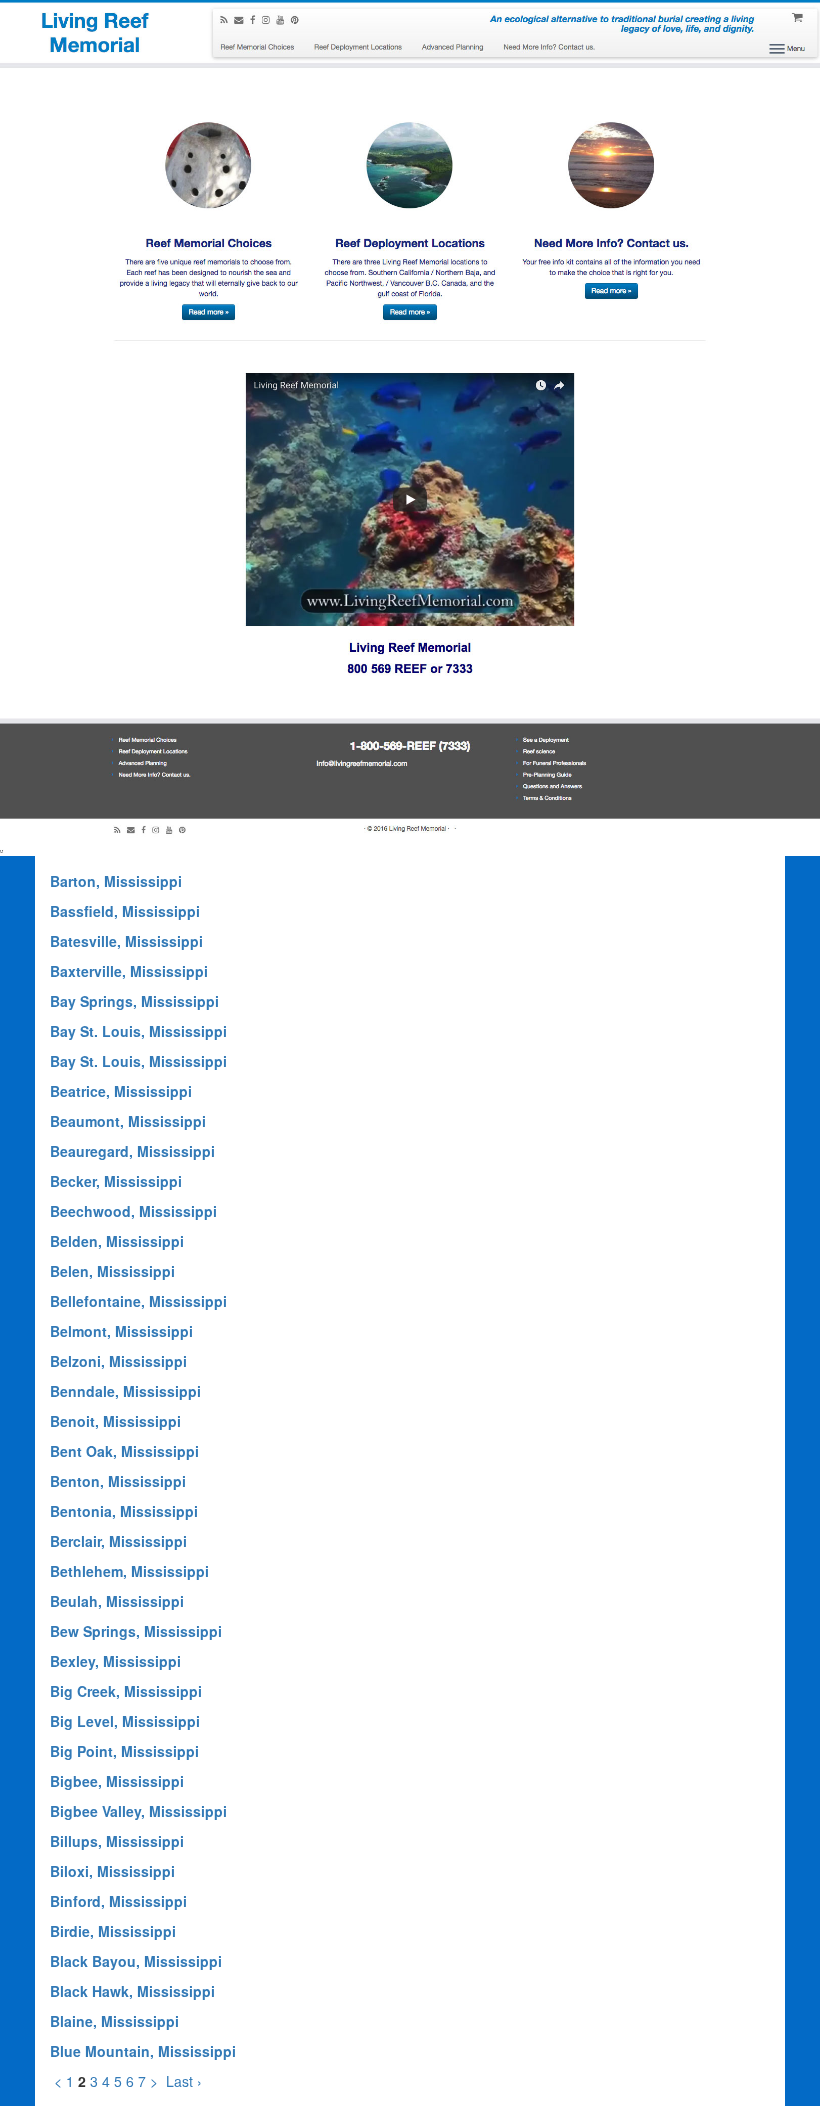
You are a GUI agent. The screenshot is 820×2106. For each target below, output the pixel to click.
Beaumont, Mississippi (128, 1121)
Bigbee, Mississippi (117, 1781)
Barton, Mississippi (116, 881)
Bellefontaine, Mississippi (138, 1301)
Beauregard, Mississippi (132, 1151)
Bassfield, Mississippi (125, 911)
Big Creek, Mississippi (126, 1691)
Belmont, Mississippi (121, 1331)
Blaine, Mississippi (114, 2021)
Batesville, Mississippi (126, 941)
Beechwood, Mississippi (133, 1211)
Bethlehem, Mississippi (129, 1571)
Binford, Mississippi (118, 1901)
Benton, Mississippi (118, 1481)
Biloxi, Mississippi (112, 1871)
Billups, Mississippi (117, 1841)
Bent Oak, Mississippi (124, 1451)
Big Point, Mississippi (124, 1751)
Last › (184, 2081)
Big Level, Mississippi (125, 1721)
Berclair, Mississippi (118, 1541)
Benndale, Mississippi (125, 1391)
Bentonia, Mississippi (124, 1511)
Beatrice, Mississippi (121, 1091)
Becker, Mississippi (116, 1181)
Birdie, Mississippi (113, 1931)
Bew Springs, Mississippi (136, 1631)
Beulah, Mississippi (117, 1601)
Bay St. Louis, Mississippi (138, 1031)
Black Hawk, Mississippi (132, 1991)
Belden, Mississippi (117, 1241)
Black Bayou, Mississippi (136, 1961)
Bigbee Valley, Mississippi (138, 1811)
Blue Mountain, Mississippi (143, 2051)
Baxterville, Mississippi (129, 971)
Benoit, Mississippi (115, 1421)
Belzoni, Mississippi (118, 1361)
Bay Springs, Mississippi (134, 1001)
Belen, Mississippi (112, 1271)
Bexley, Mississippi (115, 1661)
